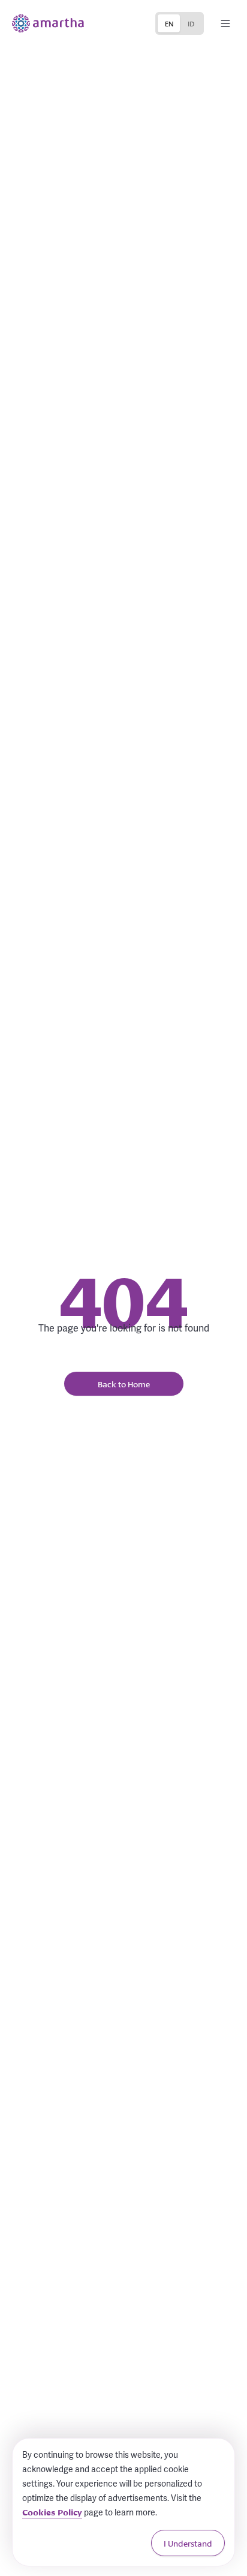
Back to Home (124, 1384)
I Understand (188, 2543)
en (169, 23)
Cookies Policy (52, 2512)
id (191, 23)
